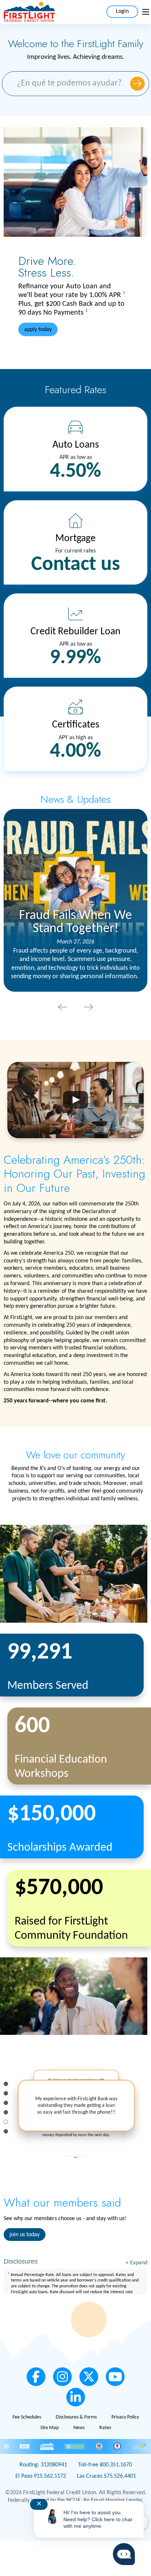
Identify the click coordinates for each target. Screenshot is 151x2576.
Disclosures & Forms (76, 2417)
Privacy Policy (125, 2417)
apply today (38, 330)
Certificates (76, 725)
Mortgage (75, 539)
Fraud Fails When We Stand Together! (75, 922)
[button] (63, 1008)
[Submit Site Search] (137, 84)
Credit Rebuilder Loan (75, 632)
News (79, 2428)
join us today (25, 2235)
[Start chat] (124, 2554)
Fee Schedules (27, 2417)
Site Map (49, 2428)
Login (122, 11)
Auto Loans (76, 445)
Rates (105, 2428)
